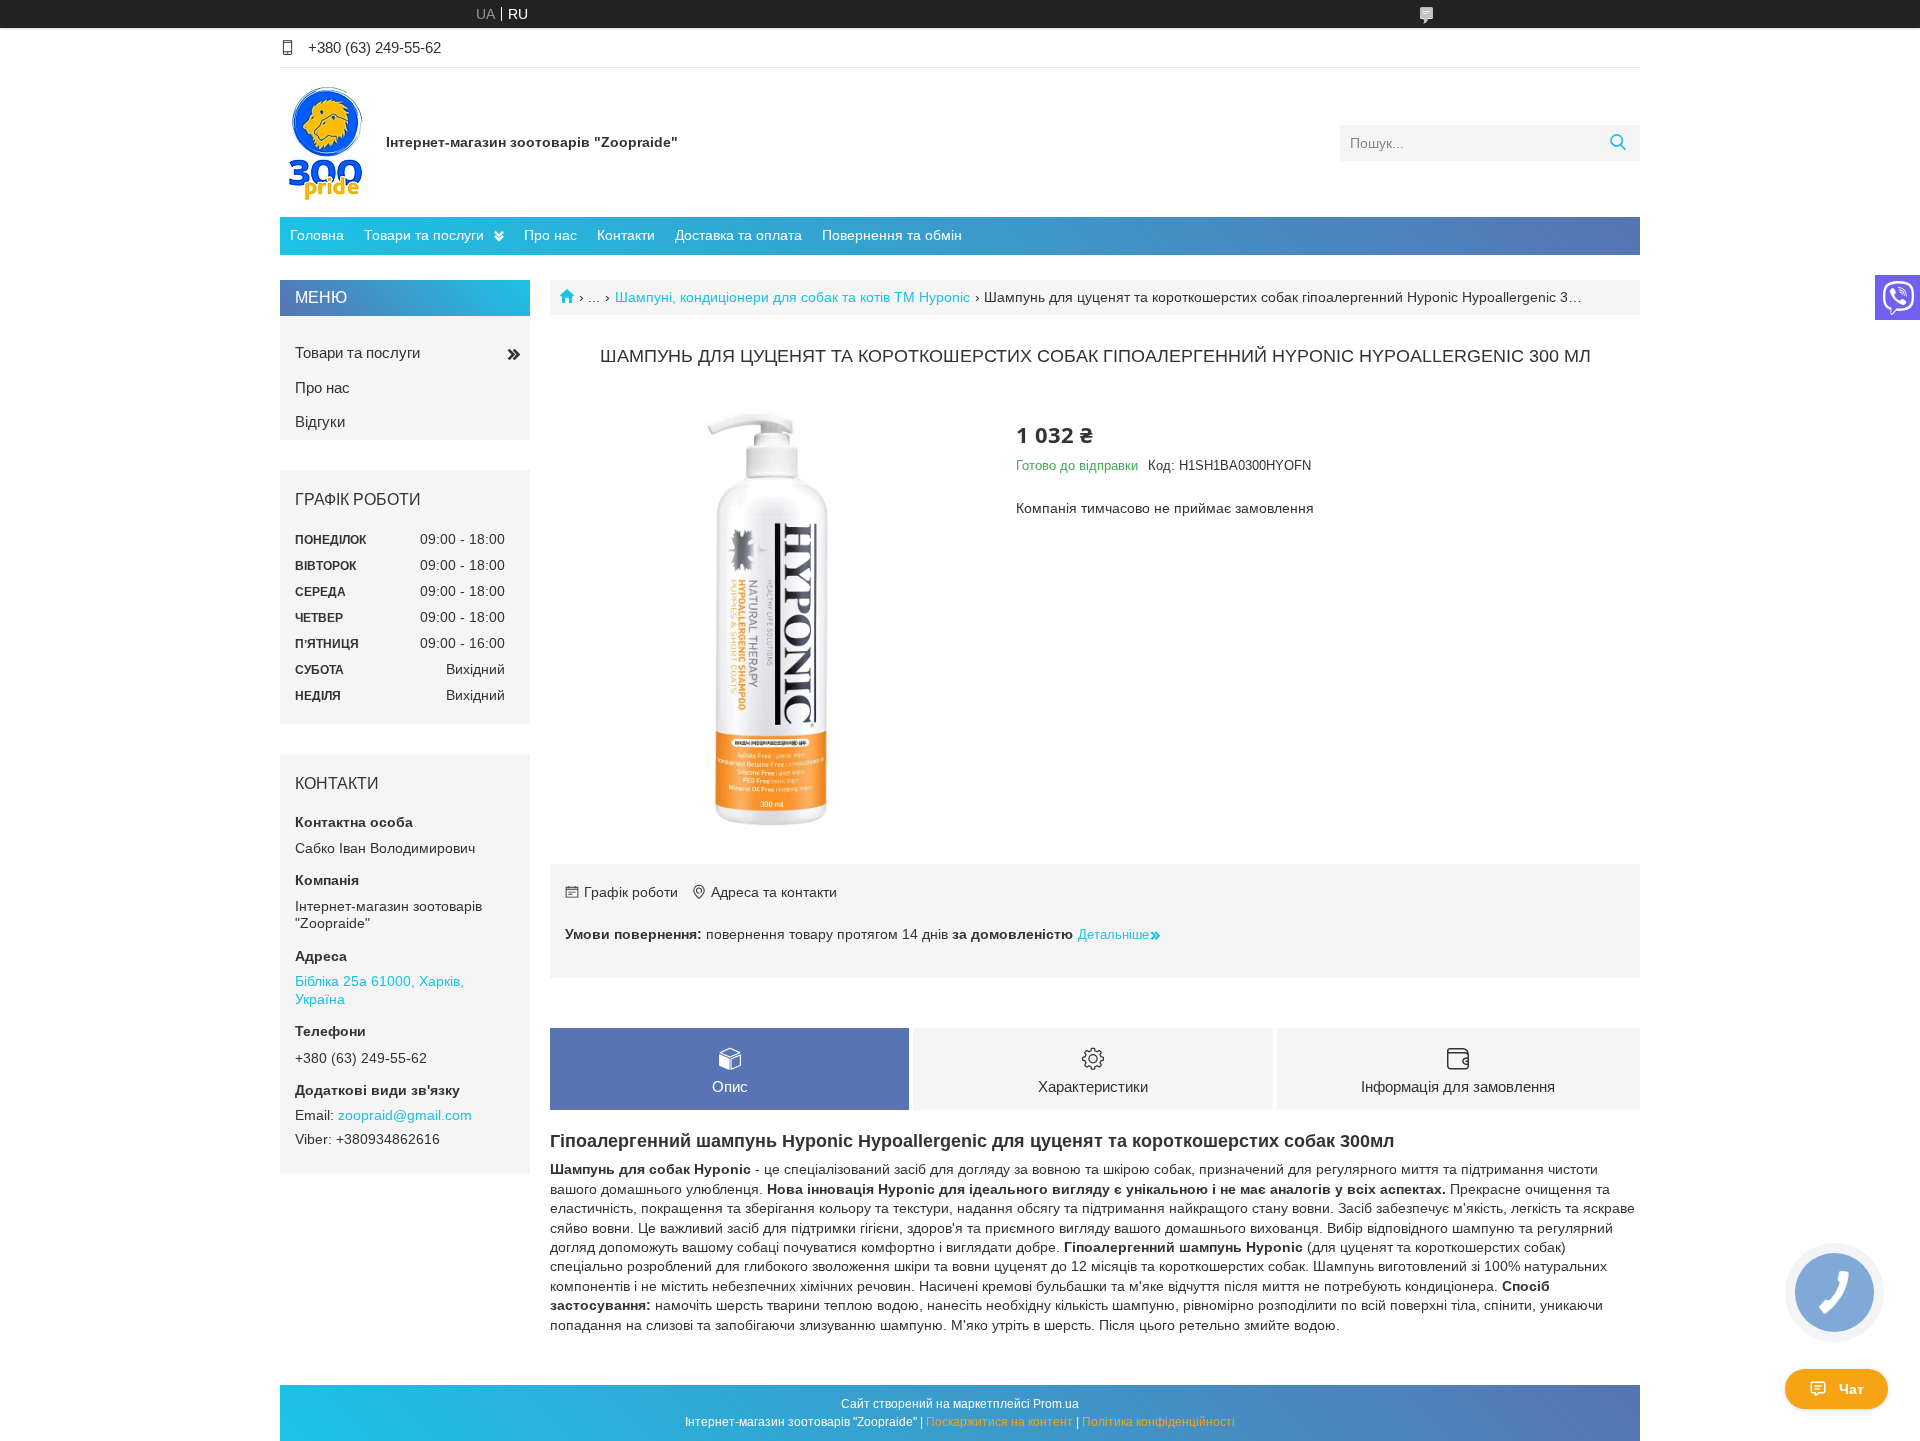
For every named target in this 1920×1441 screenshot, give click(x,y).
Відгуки (320, 421)
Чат (1851, 1389)
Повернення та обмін (892, 235)
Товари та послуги (424, 235)
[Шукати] (1617, 143)
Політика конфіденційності (1158, 1422)
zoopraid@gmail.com (405, 1115)
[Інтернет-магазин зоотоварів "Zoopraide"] (328, 142)
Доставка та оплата (738, 235)
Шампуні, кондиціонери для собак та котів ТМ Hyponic (792, 297)
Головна (317, 235)
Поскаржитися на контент (999, 1422)
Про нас (550, 235)
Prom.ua (1056, 1404)
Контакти (626, 235)
